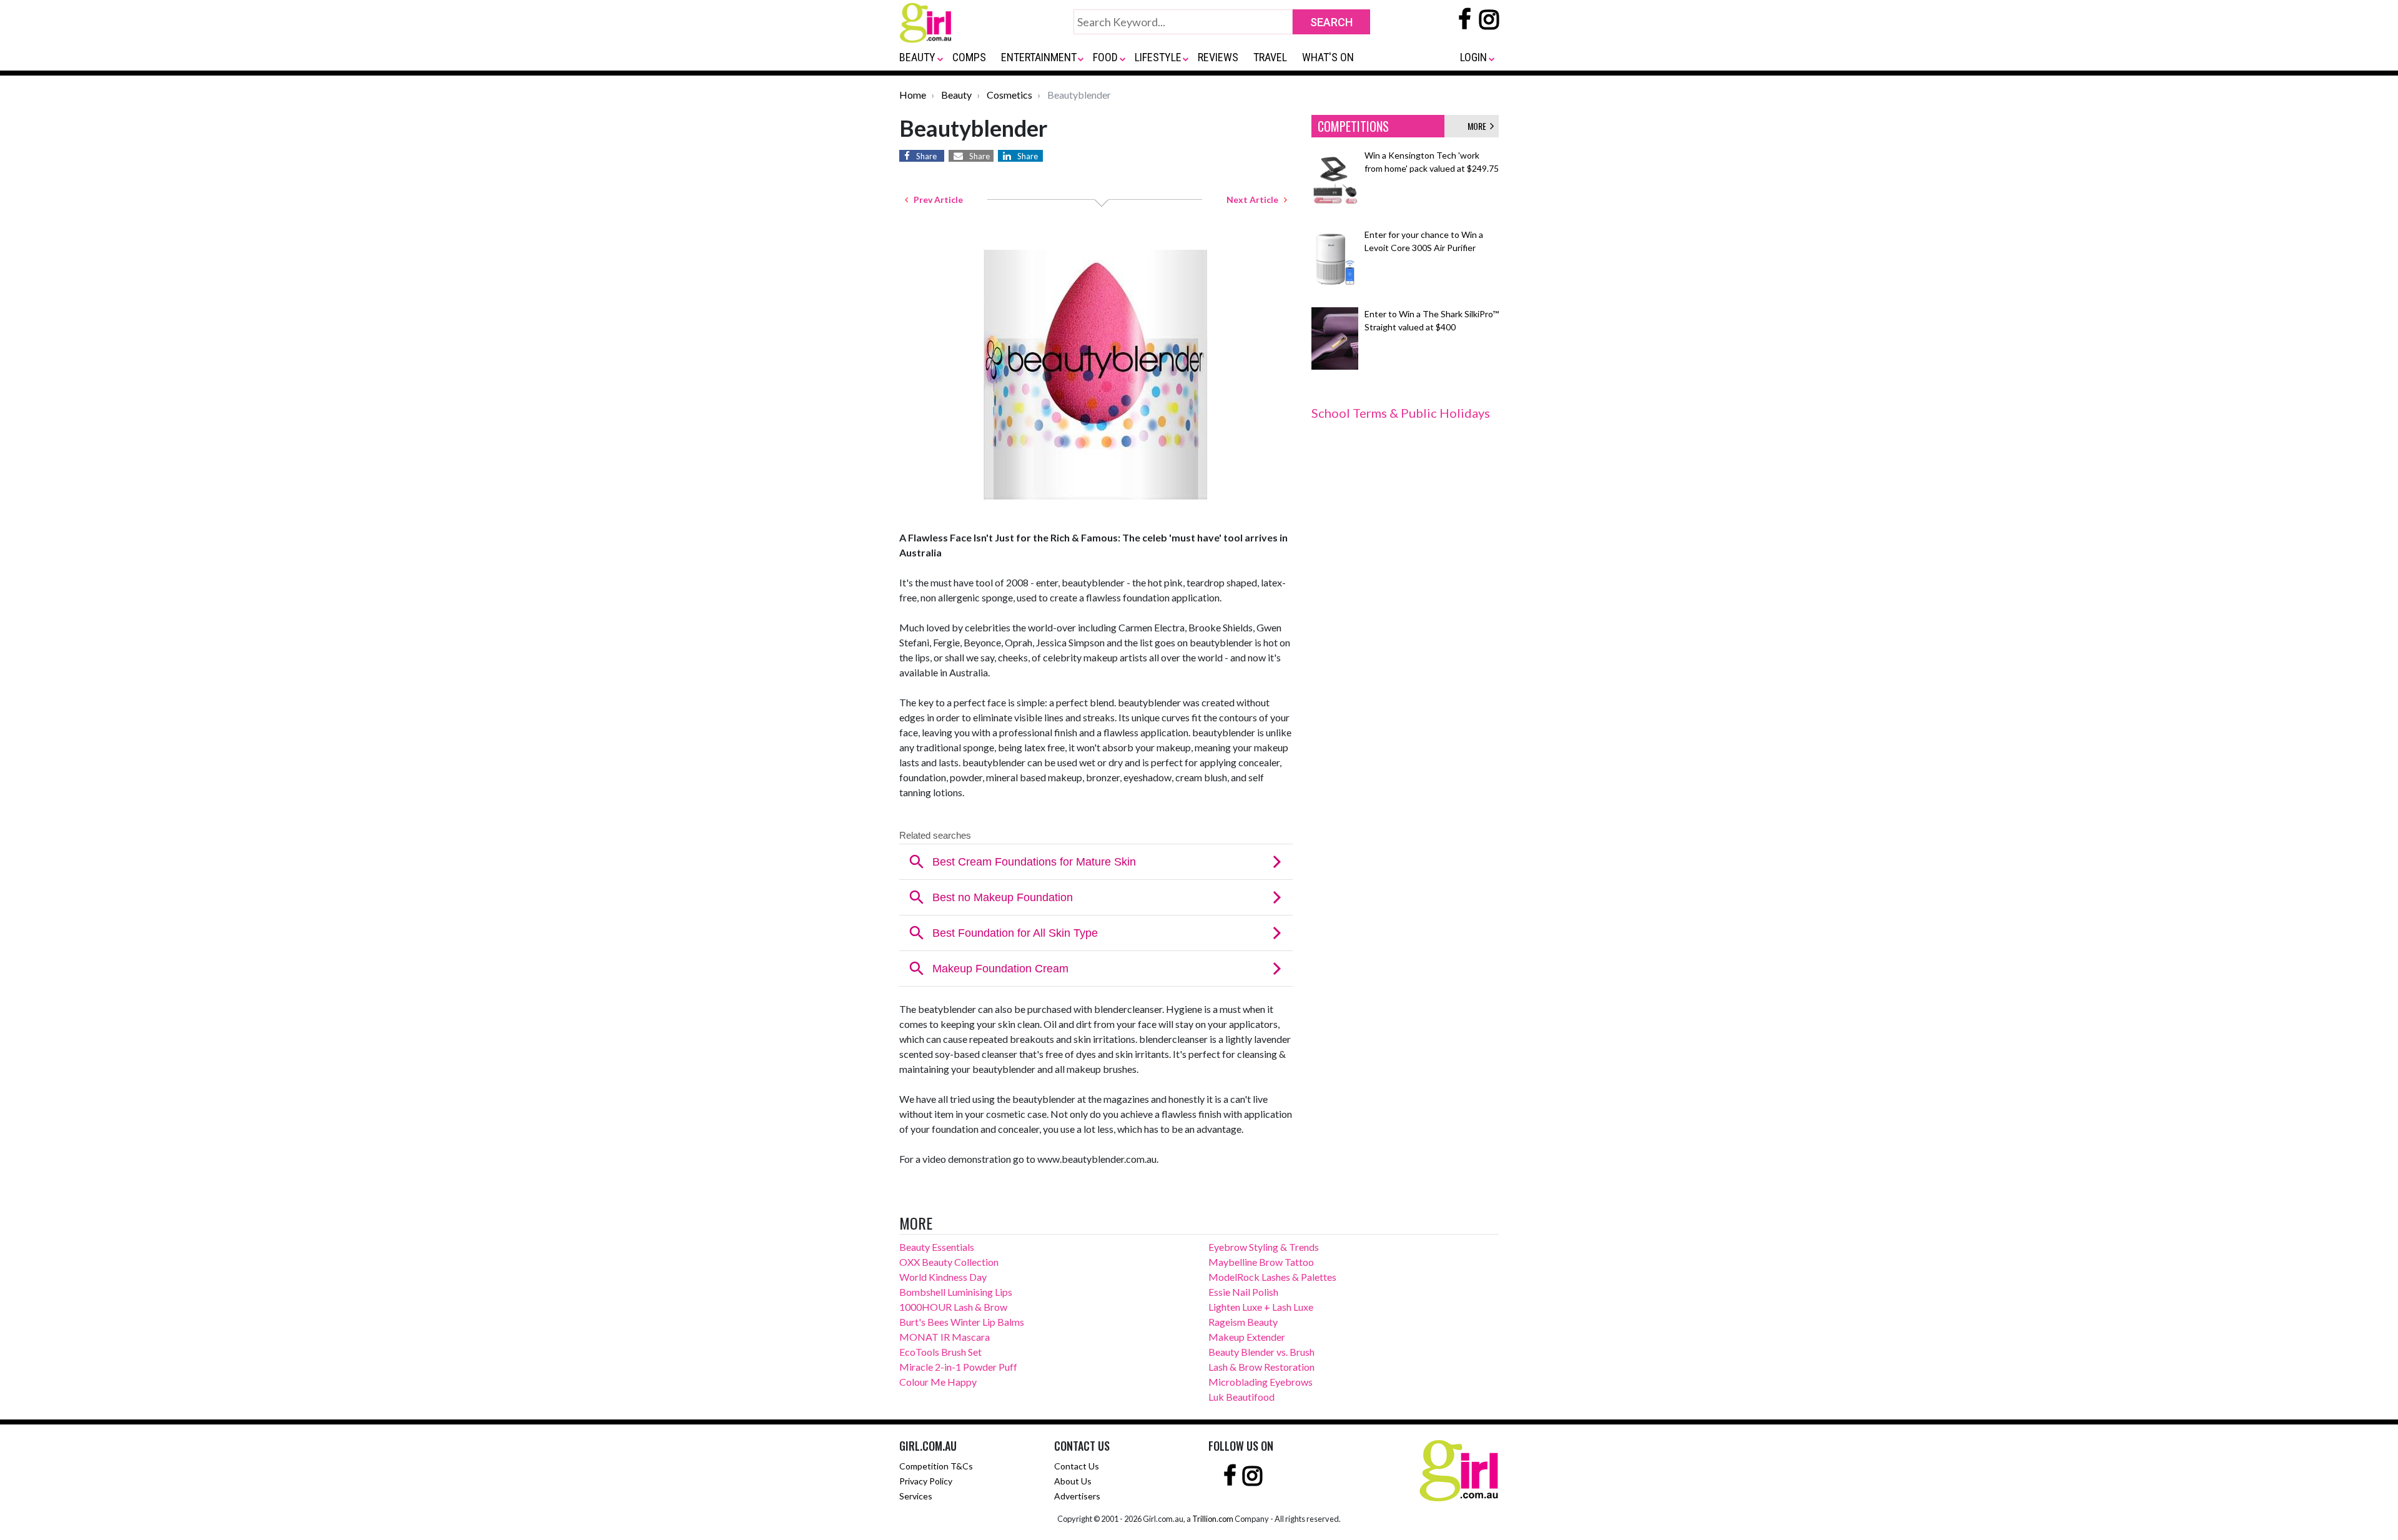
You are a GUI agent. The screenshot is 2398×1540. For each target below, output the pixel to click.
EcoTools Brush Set (940, 1352)
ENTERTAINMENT (1039, 57)
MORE (1479, 126)
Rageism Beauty (1243, 1322)
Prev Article (935, 200)
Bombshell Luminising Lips (956, 1292)
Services (916, 1496)
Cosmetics (1009, 95)
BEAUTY (917, 57)
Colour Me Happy (938, 1382)
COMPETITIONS (1353, 126)
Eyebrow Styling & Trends (1264, 1247)
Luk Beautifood (1241, 1397)
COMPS (969, 57)
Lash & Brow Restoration (1261, 1367)
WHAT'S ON (1328, 57)
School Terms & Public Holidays (1401, 413)
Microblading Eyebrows (1261, 1382)
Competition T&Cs (936, 1466)
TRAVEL (1270, 57)
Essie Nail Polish (1243, 1292)
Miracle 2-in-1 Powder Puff (958, 1367)
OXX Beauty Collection (949, 1262)
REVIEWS (1218, 57)
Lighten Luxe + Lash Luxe (1261, 1307)
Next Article (1255, 200)
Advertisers (1077, 1496)
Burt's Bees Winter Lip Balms (962, 1322)
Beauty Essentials (937, 1247)
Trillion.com (1213, 1519)
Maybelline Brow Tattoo (1261, 1262)
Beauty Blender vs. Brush (1261, 1352)
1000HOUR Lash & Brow (953, 1307)
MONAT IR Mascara (945, 1337)
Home (913, 95)
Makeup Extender (1247, 1337)
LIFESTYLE (1158, 57)
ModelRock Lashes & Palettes (1272, 1277)
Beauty (956, 95)
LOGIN (1473, 57)
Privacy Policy (926, 1481)
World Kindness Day (943, 1277)
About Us (1073, 1481)
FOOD (1105, 57)
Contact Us (1077, 1466)
